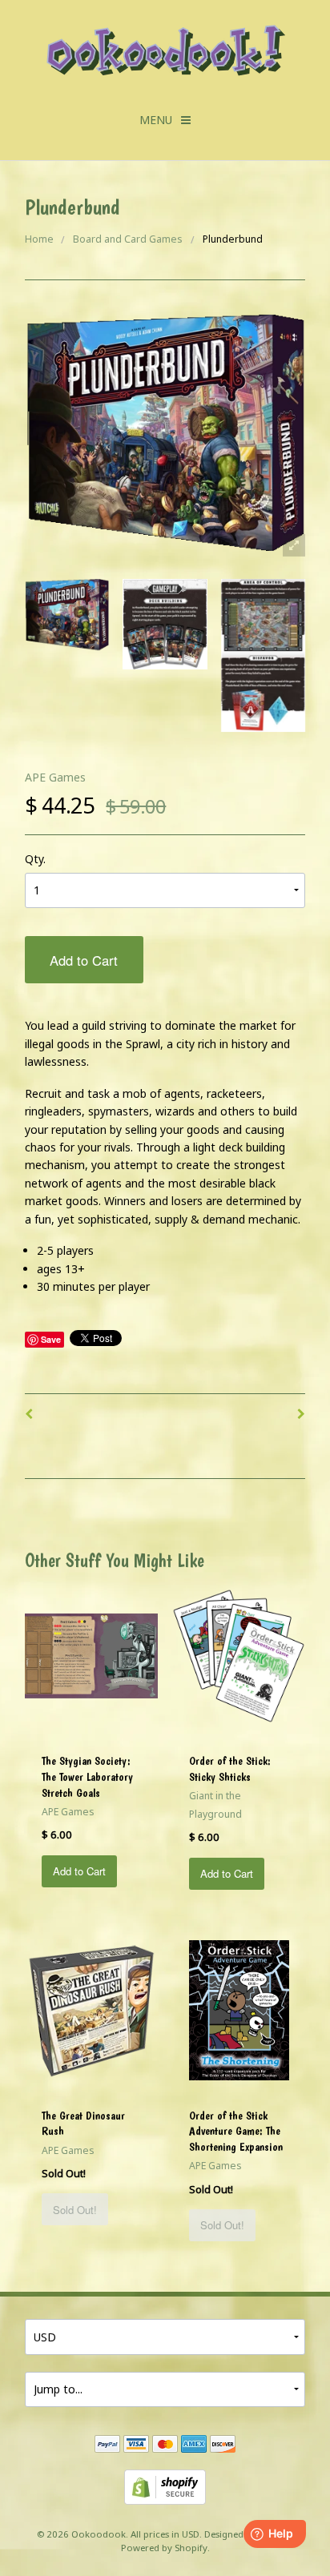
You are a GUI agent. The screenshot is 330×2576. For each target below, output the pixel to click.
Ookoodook (99, 2534)
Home (39, 239)
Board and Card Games (128, 239)
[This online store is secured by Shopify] (165, 2486)
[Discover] (223, 2445)
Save (51, 1339)
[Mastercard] (165, 2445)
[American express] (194, 2445)
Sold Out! (75, 2210)
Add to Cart (84, 960)
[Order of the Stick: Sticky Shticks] (239, 1655)
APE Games (55, 777)
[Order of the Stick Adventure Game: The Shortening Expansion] (239, 2009)
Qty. (35, 859)
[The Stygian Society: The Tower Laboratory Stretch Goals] (92, 1655)
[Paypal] (107, 2445)
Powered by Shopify (164, 2548)
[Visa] (136, 2445)
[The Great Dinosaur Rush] (91, 2009)
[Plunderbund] (67, 615)
